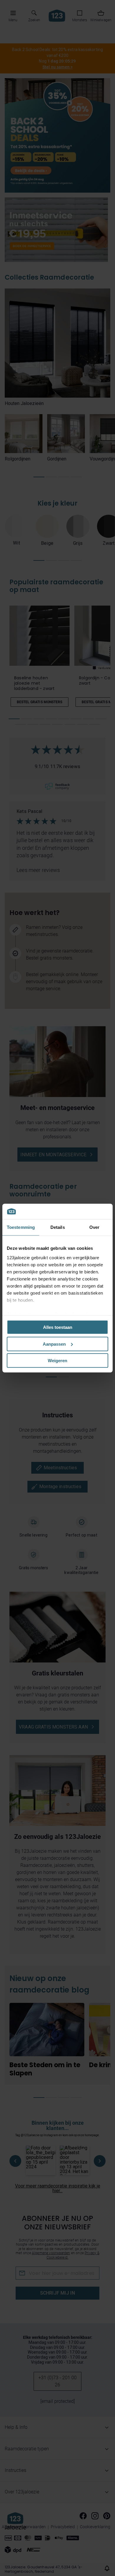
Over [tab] (94, 1227)
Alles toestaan (58, 1327)
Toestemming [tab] (21, 1227)
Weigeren (57, 1361)
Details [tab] (58, 1227)
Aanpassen (54, 1344)
